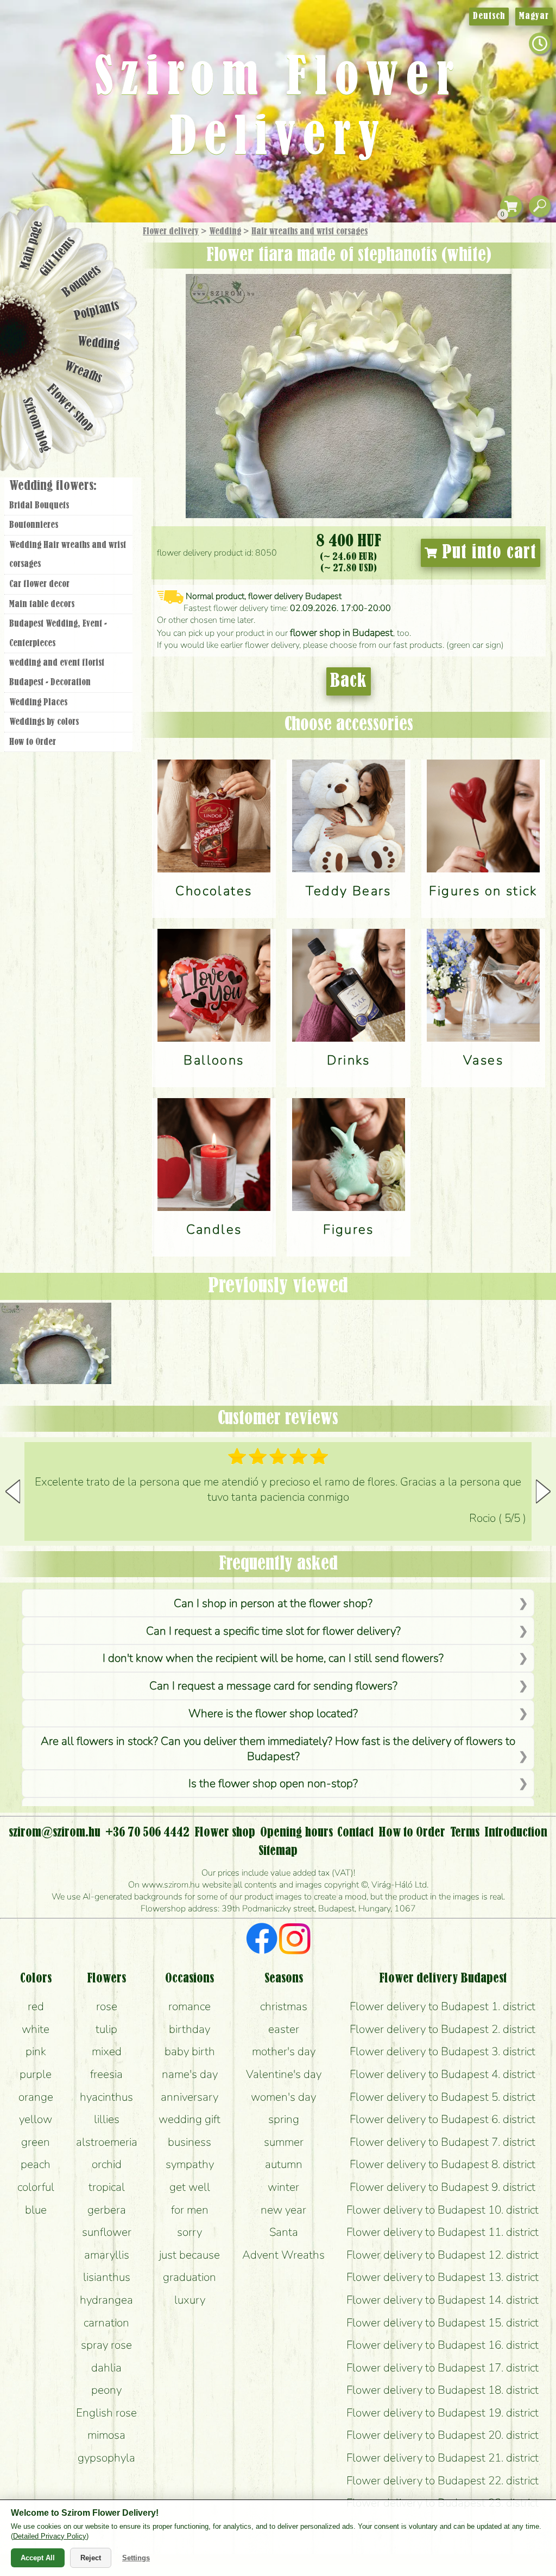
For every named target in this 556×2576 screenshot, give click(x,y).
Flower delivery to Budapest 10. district (443, 2210)
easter (284, 2029)
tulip (106, 2029)
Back (349, 681)
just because (189, 2255)
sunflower (107, 2232)
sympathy (190, 2164)
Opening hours (296, 1833)
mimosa (106, 2435)
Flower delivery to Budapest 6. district (443, 2119)
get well (190, 2187)
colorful (36, 2187)
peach (36, 2164)
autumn (284, 2164)
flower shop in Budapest (342, 633)
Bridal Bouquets (39, 506)
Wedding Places (38, 703)
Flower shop (70, 408)
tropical (107, 2187)
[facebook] (262, 1940)
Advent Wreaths (283, 2255)
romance (189, 2006)
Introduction (516, 1833)
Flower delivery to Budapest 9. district (443, 2187)
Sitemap (278, 1851)
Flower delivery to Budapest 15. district (443, 2323)
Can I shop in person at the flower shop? (273, 1603)
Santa (284, 2232)
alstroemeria (107, 2142)
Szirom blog (36, 425)
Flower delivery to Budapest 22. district (443, 2481)
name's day (190, 2074)
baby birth (190, 2051)
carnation (106, 2323)
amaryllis (107, 2255)
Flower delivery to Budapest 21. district (443, 2458)
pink (36, 2051)
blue (36, 2210)
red (36, 2006)
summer (284, 2142)
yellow (36, 2119)
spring (284, 2119)
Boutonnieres (34, 525)
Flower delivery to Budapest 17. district (443, 2368)
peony (106, 2390)
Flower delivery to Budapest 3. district (443, 2051)
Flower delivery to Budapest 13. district (443, 2277)
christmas (284, 2006)
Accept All (38, 2558)
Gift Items (58, 257)
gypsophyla (106, 2458)
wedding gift (189, 2119)
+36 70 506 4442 (147, 1833)
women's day (283, 2097)
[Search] (540, 206)
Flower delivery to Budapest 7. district (443, 2142)
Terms (465, 1833)
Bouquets (82, 281)
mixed (107, 2051)
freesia (106, 2074)
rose (107, 2006)
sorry (189, 2232)
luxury (190, 2300)
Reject (91, 2558)
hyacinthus (106, 2097)
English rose (106, 2413)
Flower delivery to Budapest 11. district (443, 2232)
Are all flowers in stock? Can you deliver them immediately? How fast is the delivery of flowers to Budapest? (278, 1749)
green (36, 2142)
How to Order (33, 742)
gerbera (107, 2210)
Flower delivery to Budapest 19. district (443, 2413)
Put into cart (487, 553)
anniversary (189, 2097)
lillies (107, 2119)
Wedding (225, 232)
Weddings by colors (44, 722)
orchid (107, 2164)
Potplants (97, 311)
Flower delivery (171, 232)
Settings (136, 2558)
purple (36, 2074)
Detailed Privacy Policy (50, 2536)
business (189, 2142)
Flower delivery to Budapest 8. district (443, 2164)
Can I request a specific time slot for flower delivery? (273, 1631)
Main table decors (42, 604)
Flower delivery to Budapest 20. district (443, 2435)
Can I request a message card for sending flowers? (273, 1686)
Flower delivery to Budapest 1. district (443, 2006)
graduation (189, 2277)
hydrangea (106, 2300)
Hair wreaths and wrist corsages (309, 232)
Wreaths (83, 373)
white (36, 2029)
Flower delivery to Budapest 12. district (443, 2255)
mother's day (284, 2051)
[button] (543, 1491)
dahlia (106, 2368)
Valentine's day (284, 2074)
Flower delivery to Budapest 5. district (443, 2097)
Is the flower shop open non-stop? (273, 1783)
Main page (31, 245)
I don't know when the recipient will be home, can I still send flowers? (273, 1658)
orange (36, 2097)
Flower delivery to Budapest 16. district (443, 2345)
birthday (189, 2029)
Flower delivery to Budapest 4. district (443, 2074)
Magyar (534, 16)
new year (283, 2210)
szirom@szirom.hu (55, 1833)
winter (283, 2187)
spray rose (106, 2345)
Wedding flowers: (53, 486)
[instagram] (295, 1940)
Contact (355, 1833)
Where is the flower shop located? (273, 1713)
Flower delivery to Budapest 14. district (443, 2300)
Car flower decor (39, 584)
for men (190, 2210)
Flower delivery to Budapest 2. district (443, 2029)
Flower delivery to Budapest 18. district (443, 2390)
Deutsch (489, 16)
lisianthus (107, 2277)
